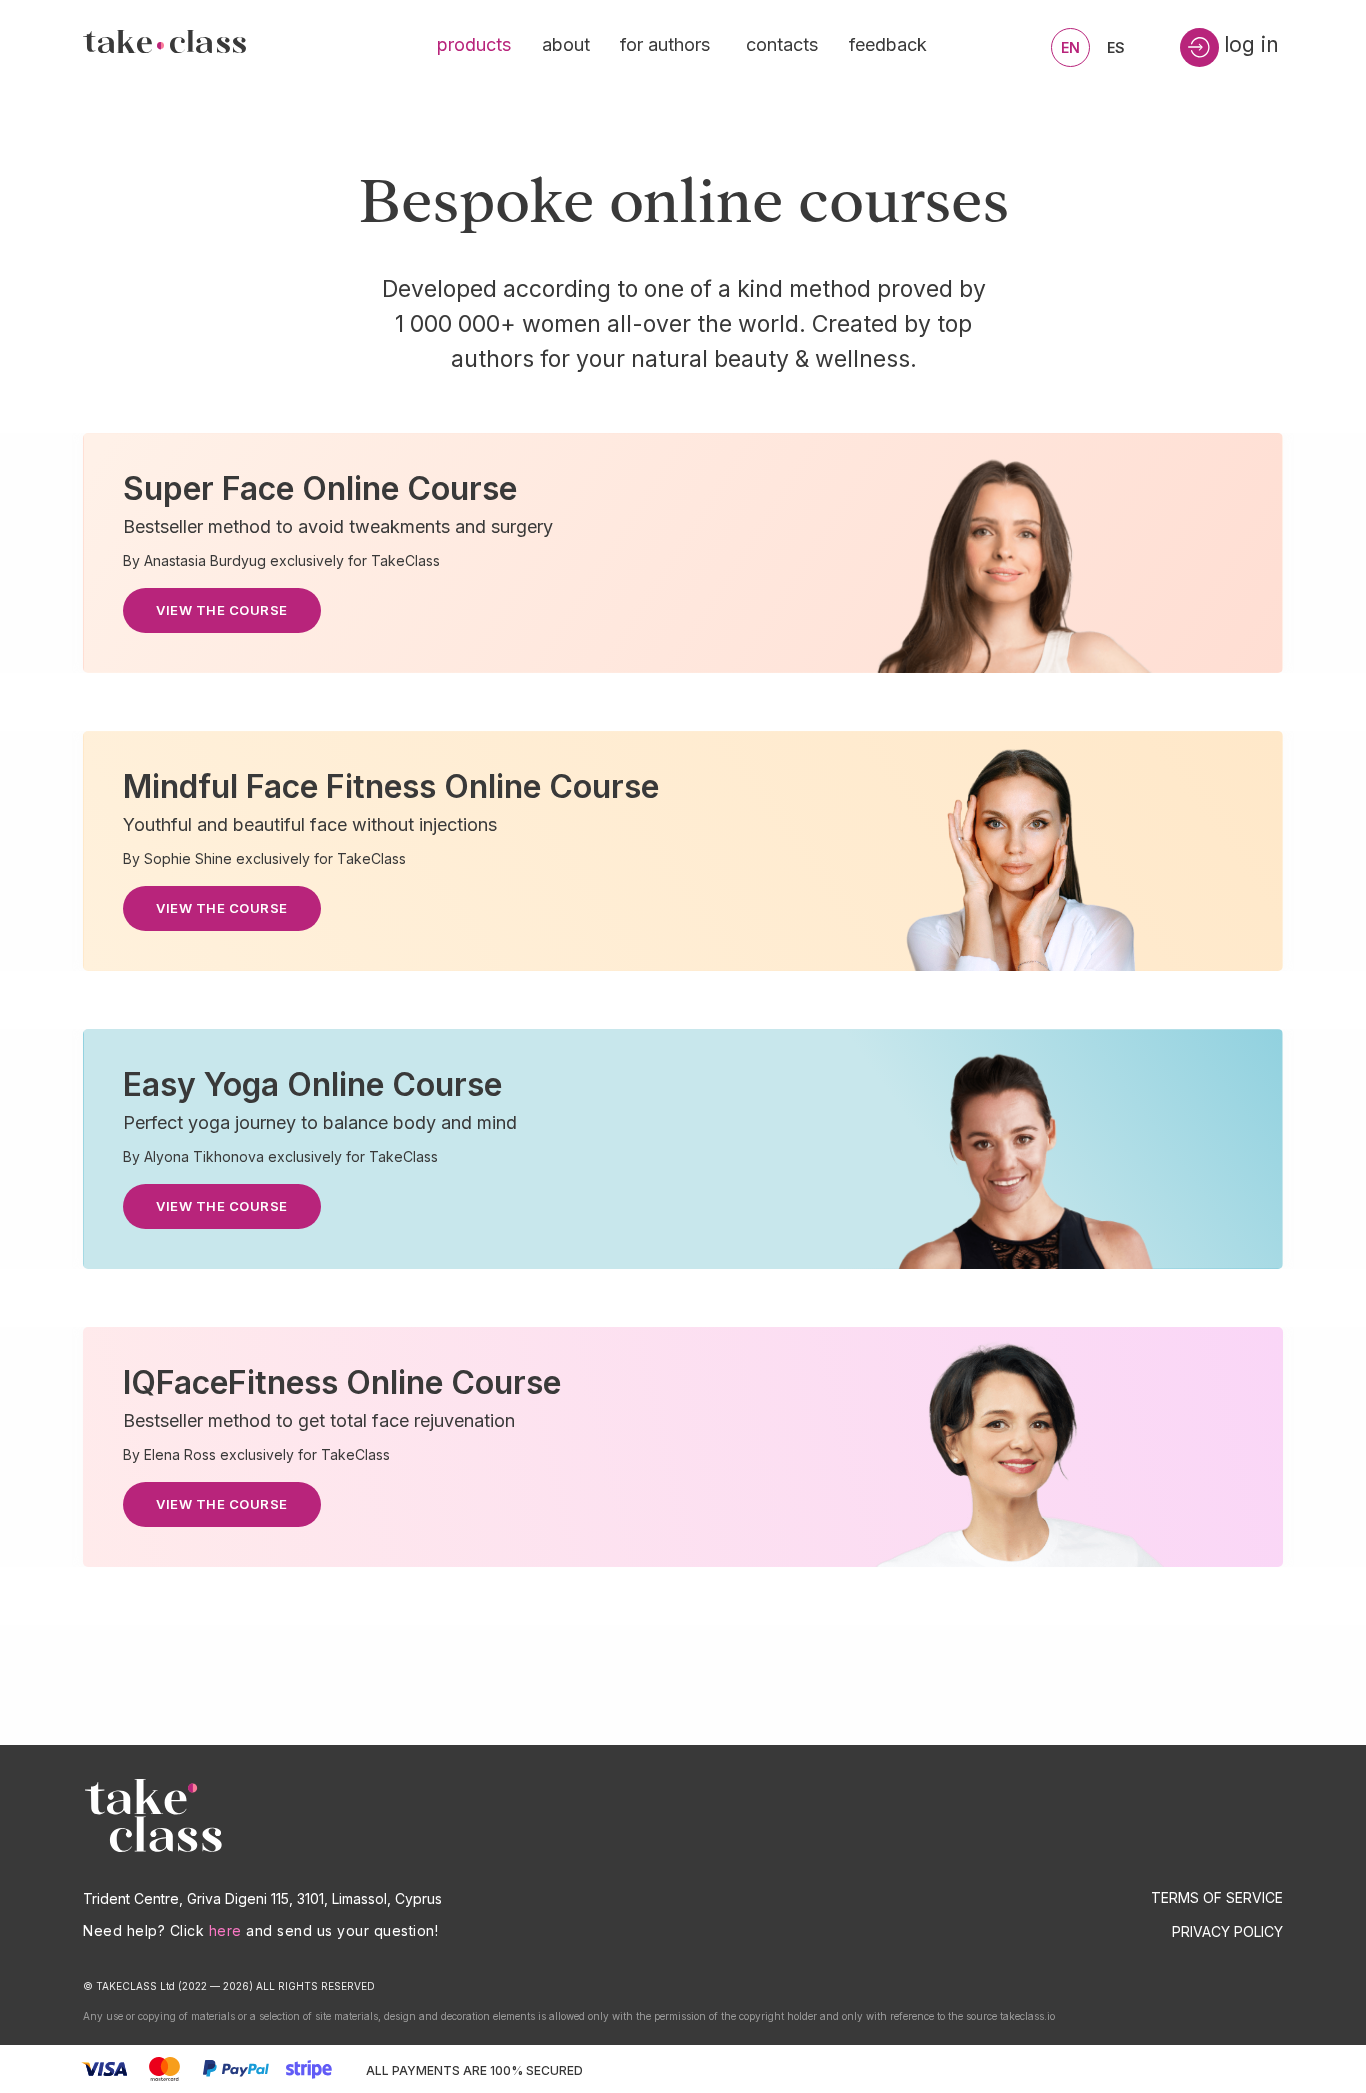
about (566, 44)
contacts (782, 44)
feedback (888, 44)
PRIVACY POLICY (1227, 1931)
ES (1116, 47)
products (474, 44)
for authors (665, 44)
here (225, 1930)
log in (1251, 44)
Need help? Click (143, 1930)
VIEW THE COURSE (222, 610)
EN (1070, 47)
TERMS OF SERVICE (1217, 1897)
